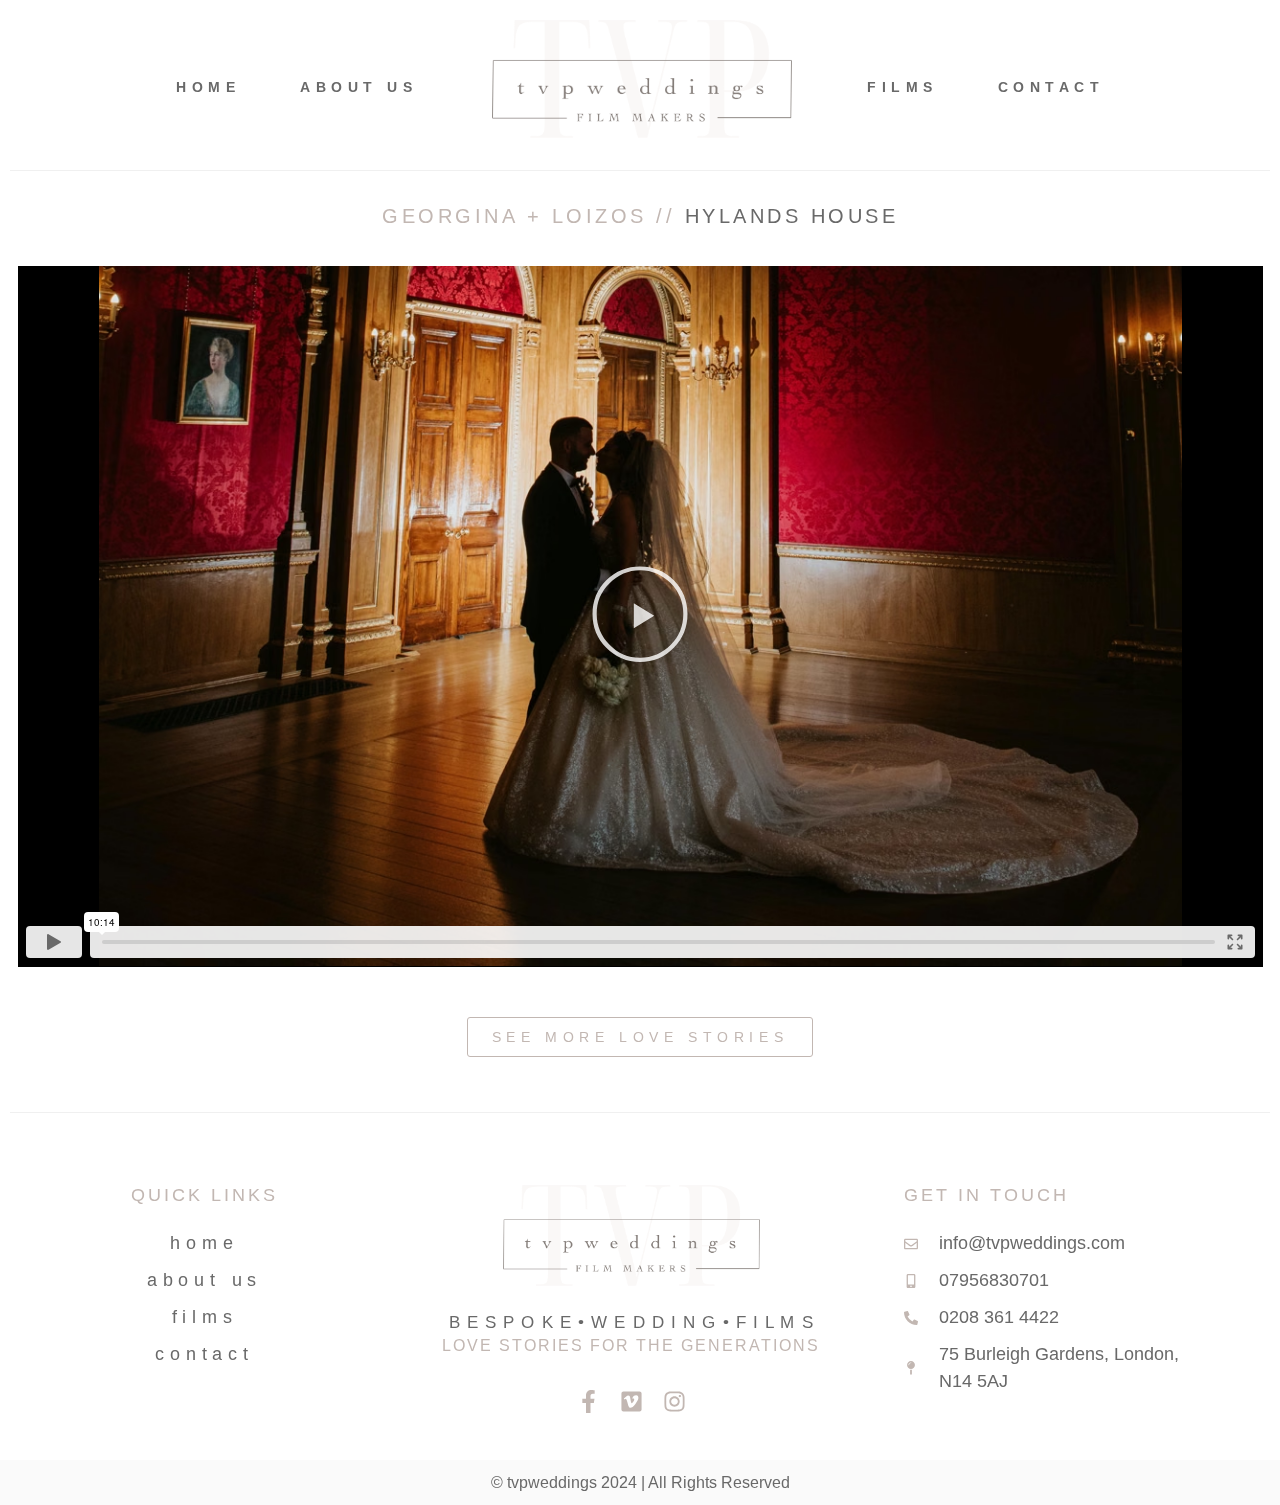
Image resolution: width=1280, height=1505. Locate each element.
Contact (1051, 87)
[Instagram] (674, 1401)
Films (902, 87)
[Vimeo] (631, 1401)
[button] (640, 617)
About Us (358, 87)
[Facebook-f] (588, 1401)
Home (208, 87)
